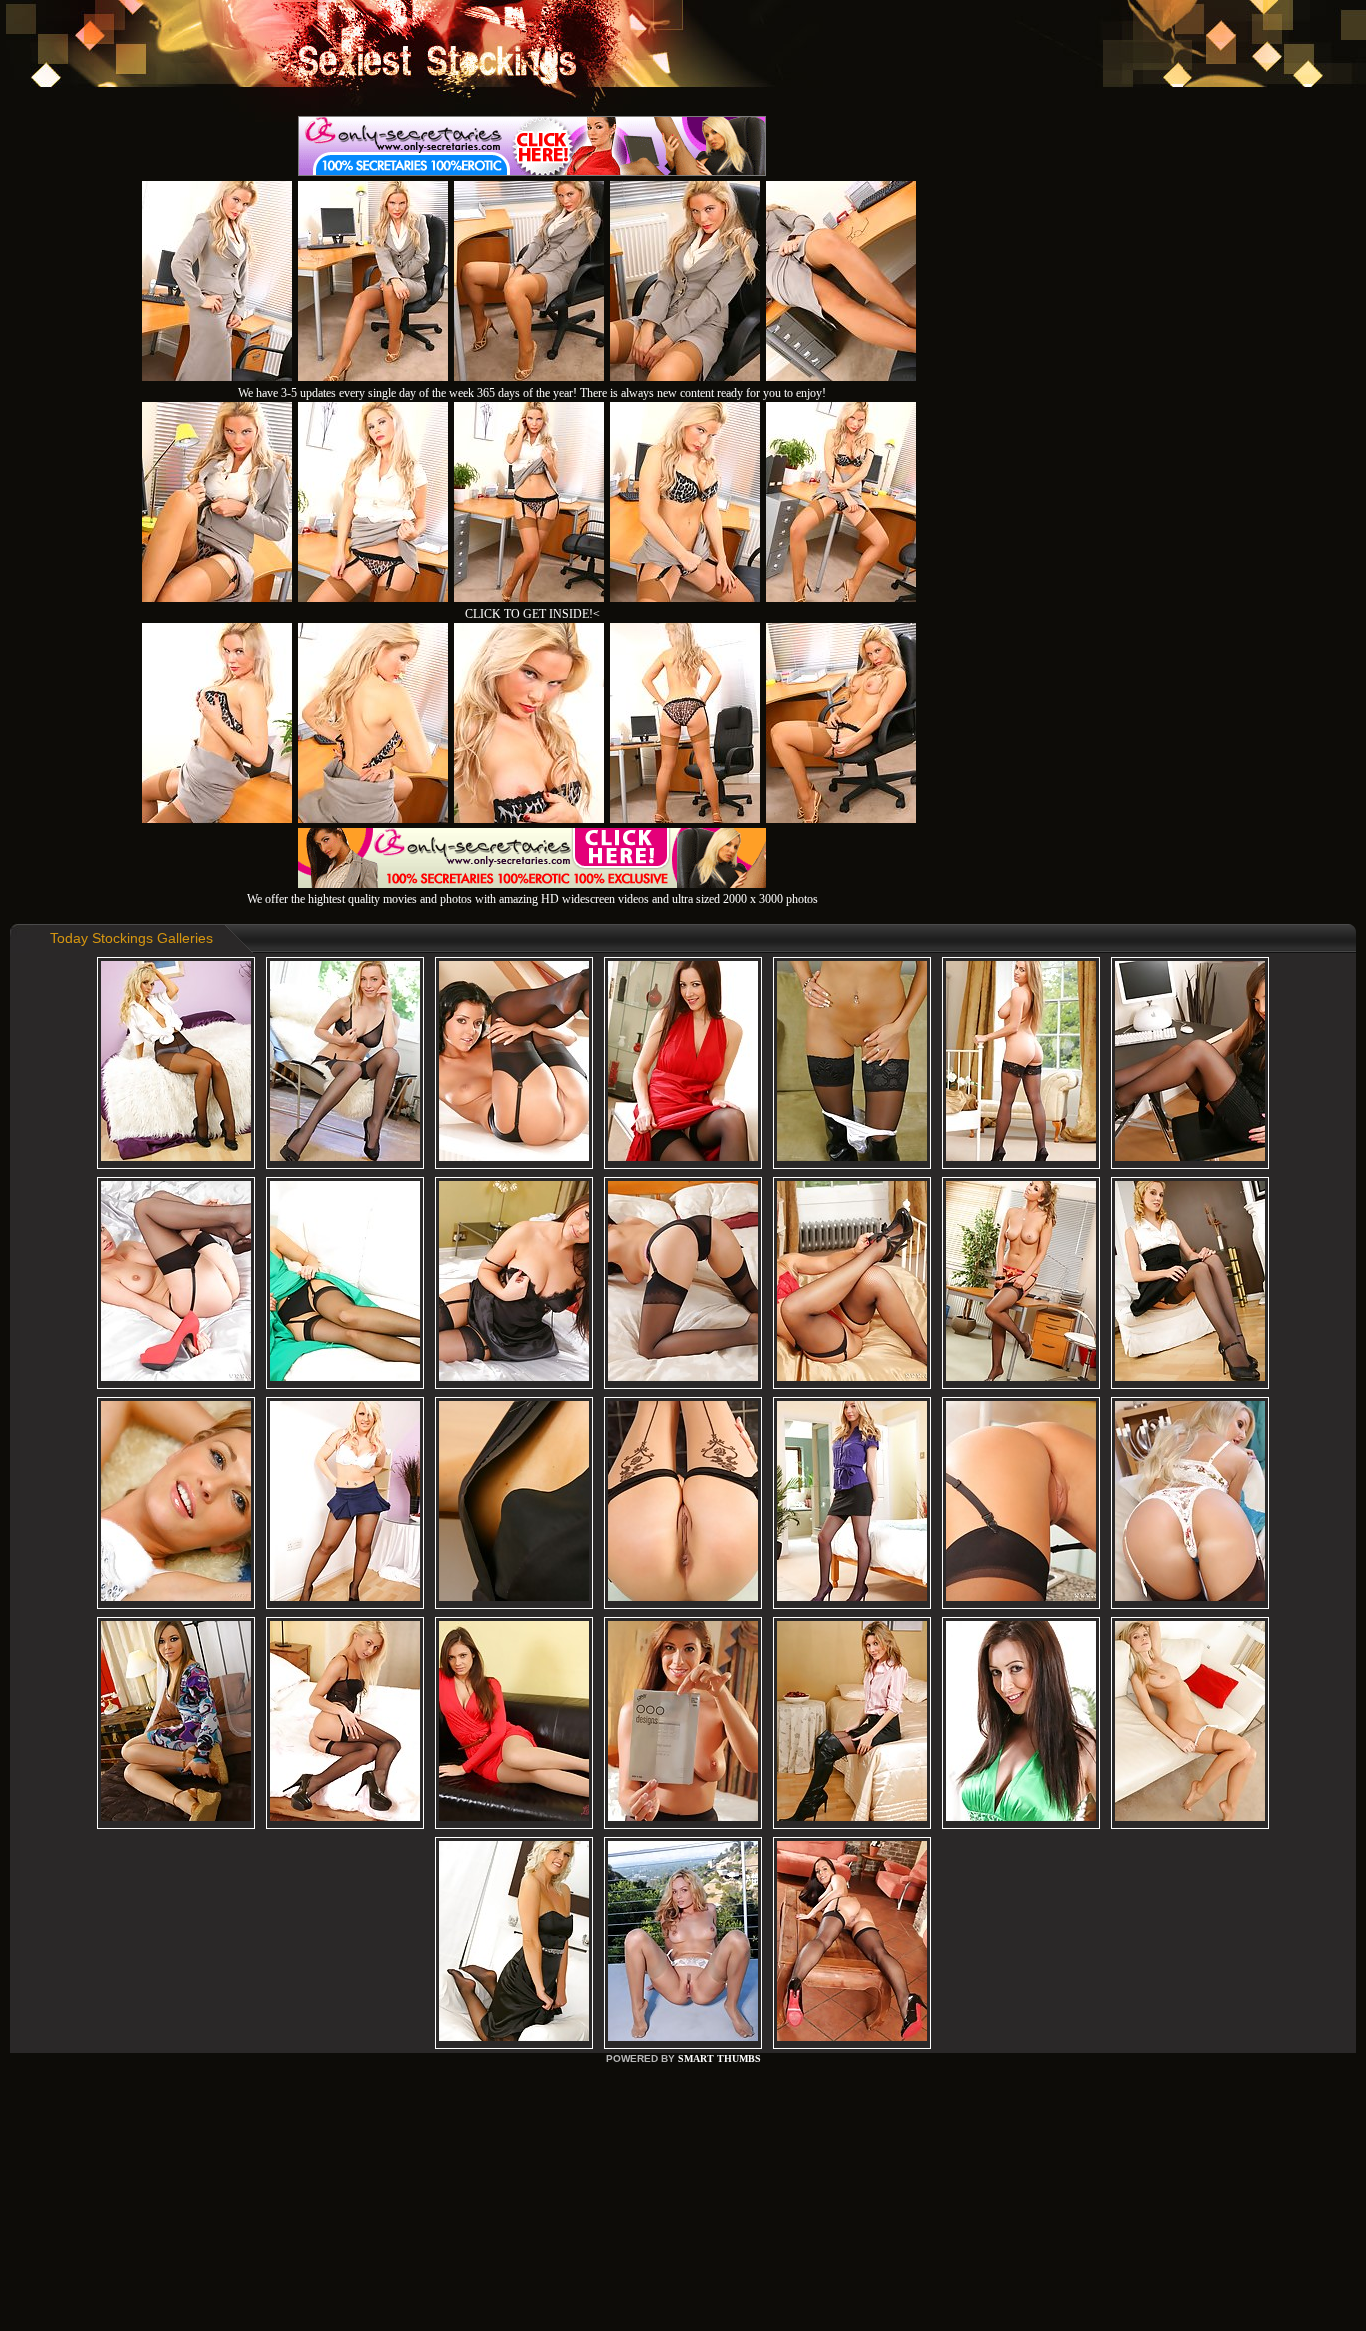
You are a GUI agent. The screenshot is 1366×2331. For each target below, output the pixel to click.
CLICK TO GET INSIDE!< (532, 614)
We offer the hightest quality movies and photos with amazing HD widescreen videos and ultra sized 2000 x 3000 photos (532, 899)
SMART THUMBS (719, 2058)
